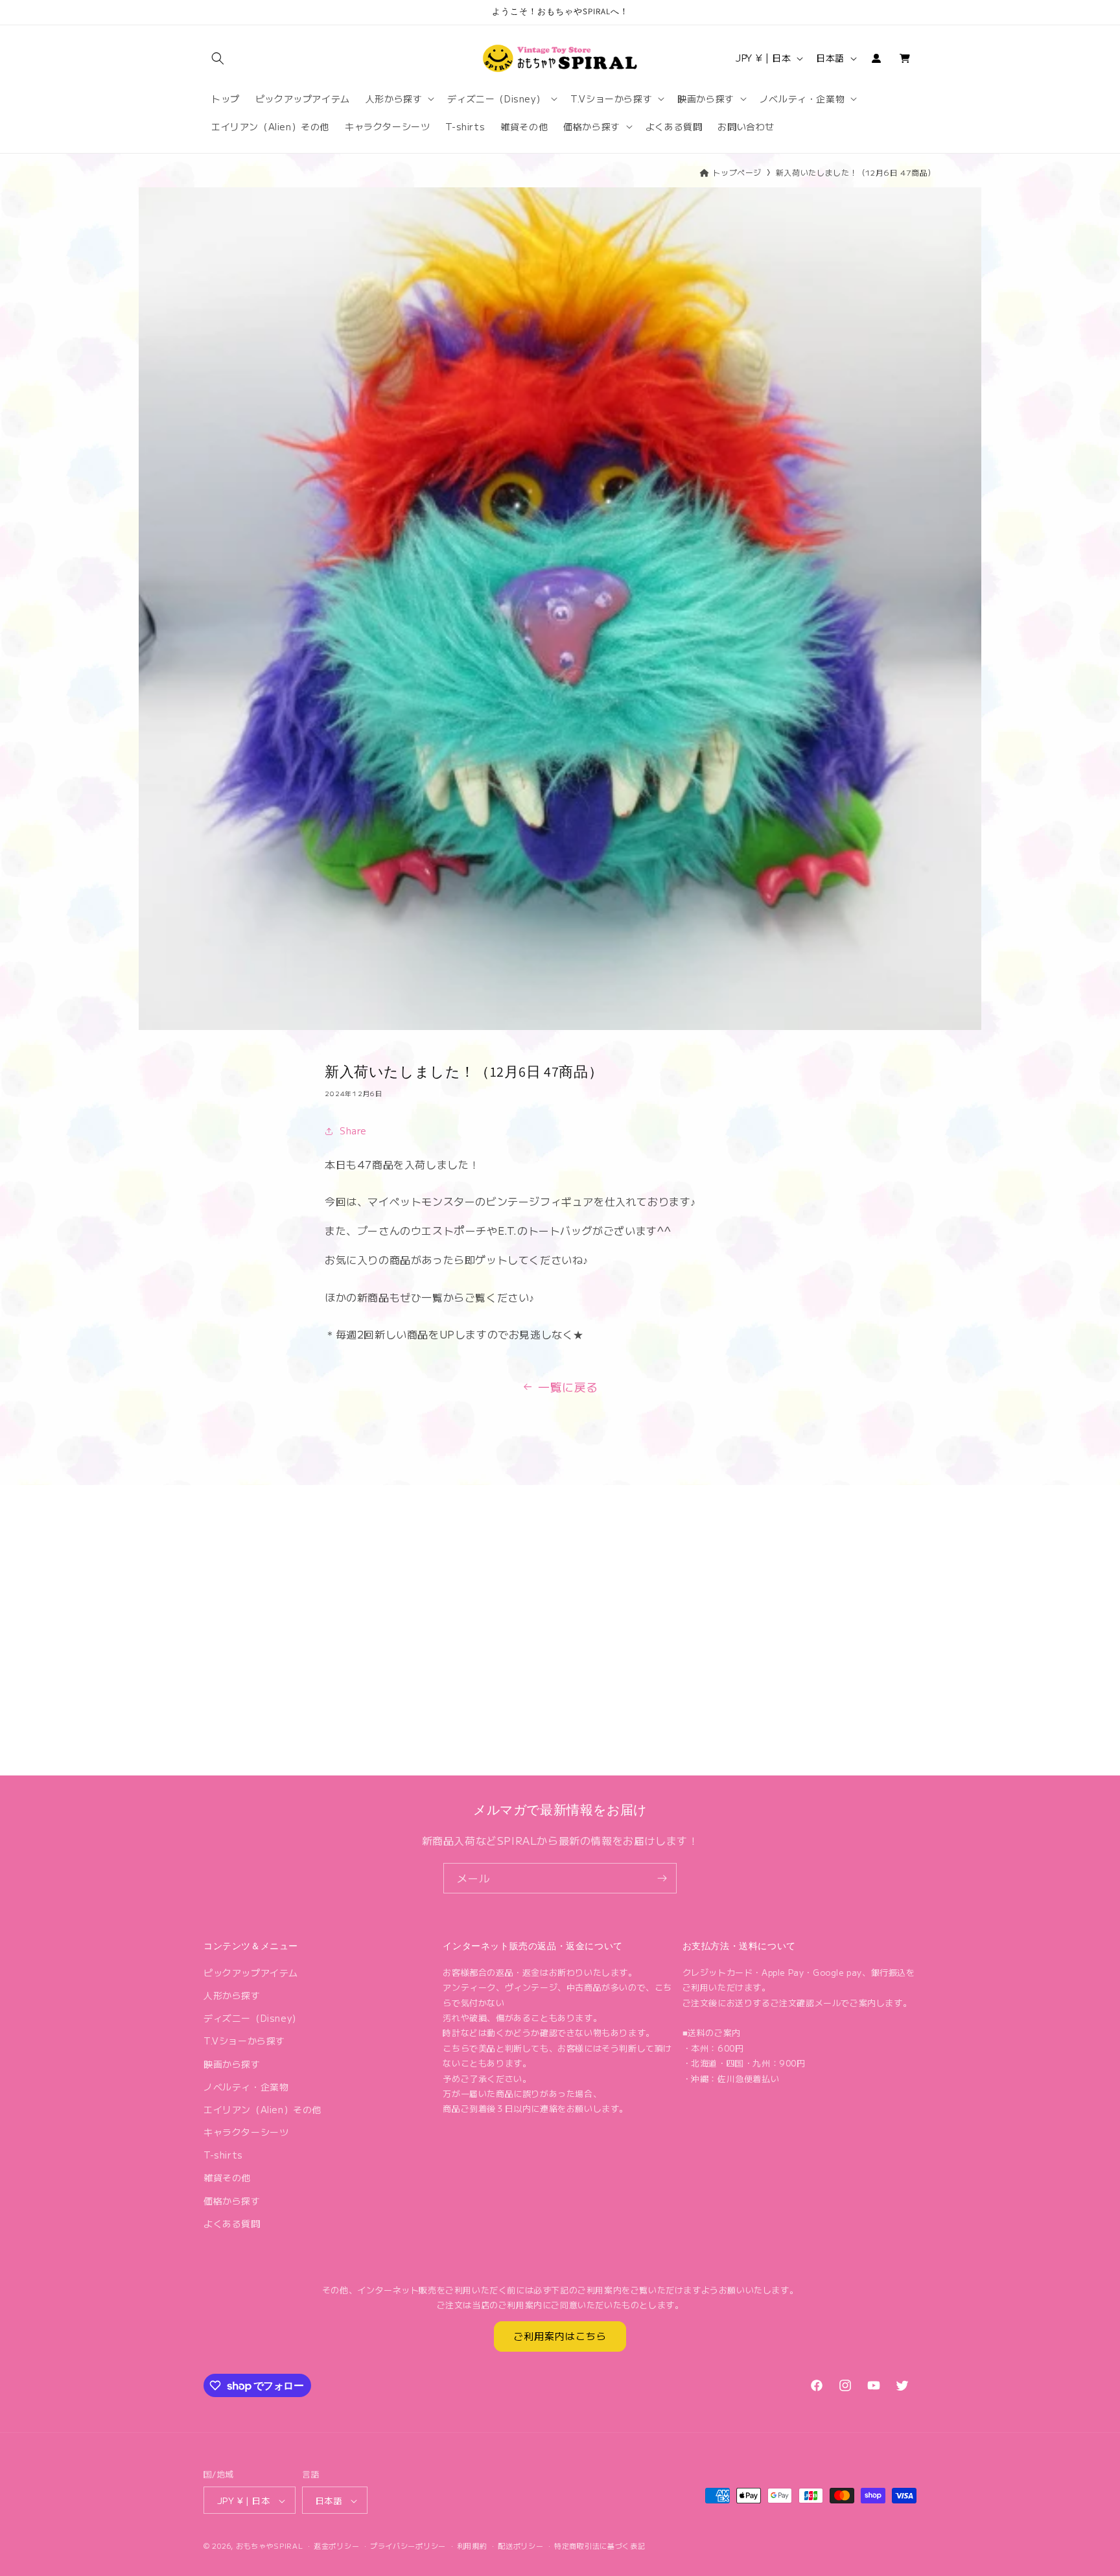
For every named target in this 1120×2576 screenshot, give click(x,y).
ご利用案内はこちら (560, 2336)
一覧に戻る (568, 1387)
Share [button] (353, 1130)
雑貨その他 (227, 2178)
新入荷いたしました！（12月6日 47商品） (856, 172)
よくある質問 (232, 2223)
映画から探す (232, 2064)
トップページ (737, 172)
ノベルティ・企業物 (246, 2087)
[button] (218, 58)
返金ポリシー (336, 2546)
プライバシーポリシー (408, 2546)
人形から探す (232, 1995)
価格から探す (232, 2201)
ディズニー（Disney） (252, 2018)
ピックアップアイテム (251, 1973)
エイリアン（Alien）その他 (262, 2109)
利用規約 (472, 2546)
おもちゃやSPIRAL (270, 2546)
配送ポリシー (520, 2546)
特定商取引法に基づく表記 (600, 2546)
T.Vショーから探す (244, 2041)
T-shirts (223, 2155)
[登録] (662, 1878)
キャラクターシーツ (246, 2132)
